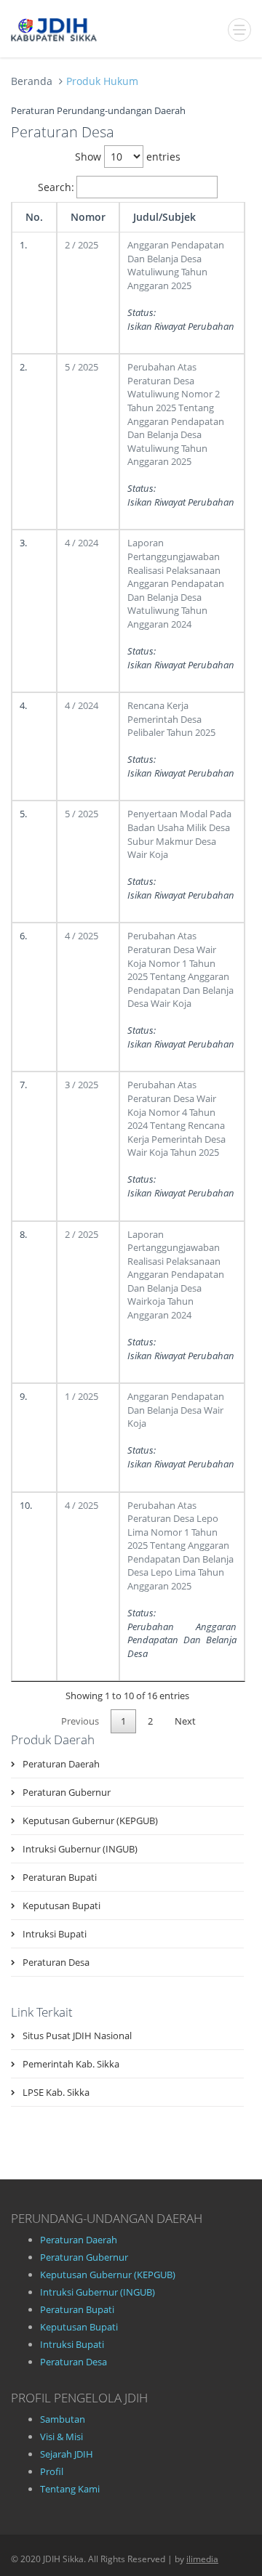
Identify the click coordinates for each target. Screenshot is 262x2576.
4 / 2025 (82, 936)
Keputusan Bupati (61, 1905)
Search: (56, 187)
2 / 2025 (82, 245)
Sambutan (63, 2419)
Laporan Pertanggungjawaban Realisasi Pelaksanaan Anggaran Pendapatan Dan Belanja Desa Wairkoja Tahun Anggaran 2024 (176, 1275)
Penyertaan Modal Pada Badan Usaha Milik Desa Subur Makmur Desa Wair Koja (179, 834)
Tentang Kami (70, 2489)
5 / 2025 (82, 367)
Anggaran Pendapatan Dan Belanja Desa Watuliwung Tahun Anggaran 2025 (176, 265)
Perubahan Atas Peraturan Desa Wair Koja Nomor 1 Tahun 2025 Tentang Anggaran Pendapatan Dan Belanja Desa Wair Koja (180, 969)
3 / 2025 (82, 1085)
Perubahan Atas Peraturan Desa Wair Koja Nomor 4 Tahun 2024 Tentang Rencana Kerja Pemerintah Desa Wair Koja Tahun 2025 (176, 1118)
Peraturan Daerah (61, 1764)
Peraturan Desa (56, 1962)
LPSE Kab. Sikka (56, 2092)
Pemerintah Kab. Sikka (71, 2064)
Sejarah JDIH (67, 2454)
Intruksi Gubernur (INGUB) (80, 1849)
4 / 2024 (82, 543)
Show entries (128, 157)
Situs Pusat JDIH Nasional (77, 2036)
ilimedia (202, 2559)
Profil (52, 2471)
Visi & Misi (61, 2437)
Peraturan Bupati (60, 1877)
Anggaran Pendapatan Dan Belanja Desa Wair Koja (176, 1410)
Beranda (32, 81)
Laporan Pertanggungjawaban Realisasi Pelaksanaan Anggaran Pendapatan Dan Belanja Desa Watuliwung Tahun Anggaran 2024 (176, 583)
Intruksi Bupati (55, 1934)
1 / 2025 (82, 1396)
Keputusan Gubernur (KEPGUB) (90, 1820)
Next (185, 1721)
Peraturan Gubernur (67, 1792)
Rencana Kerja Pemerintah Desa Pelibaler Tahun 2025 (171, 719)
